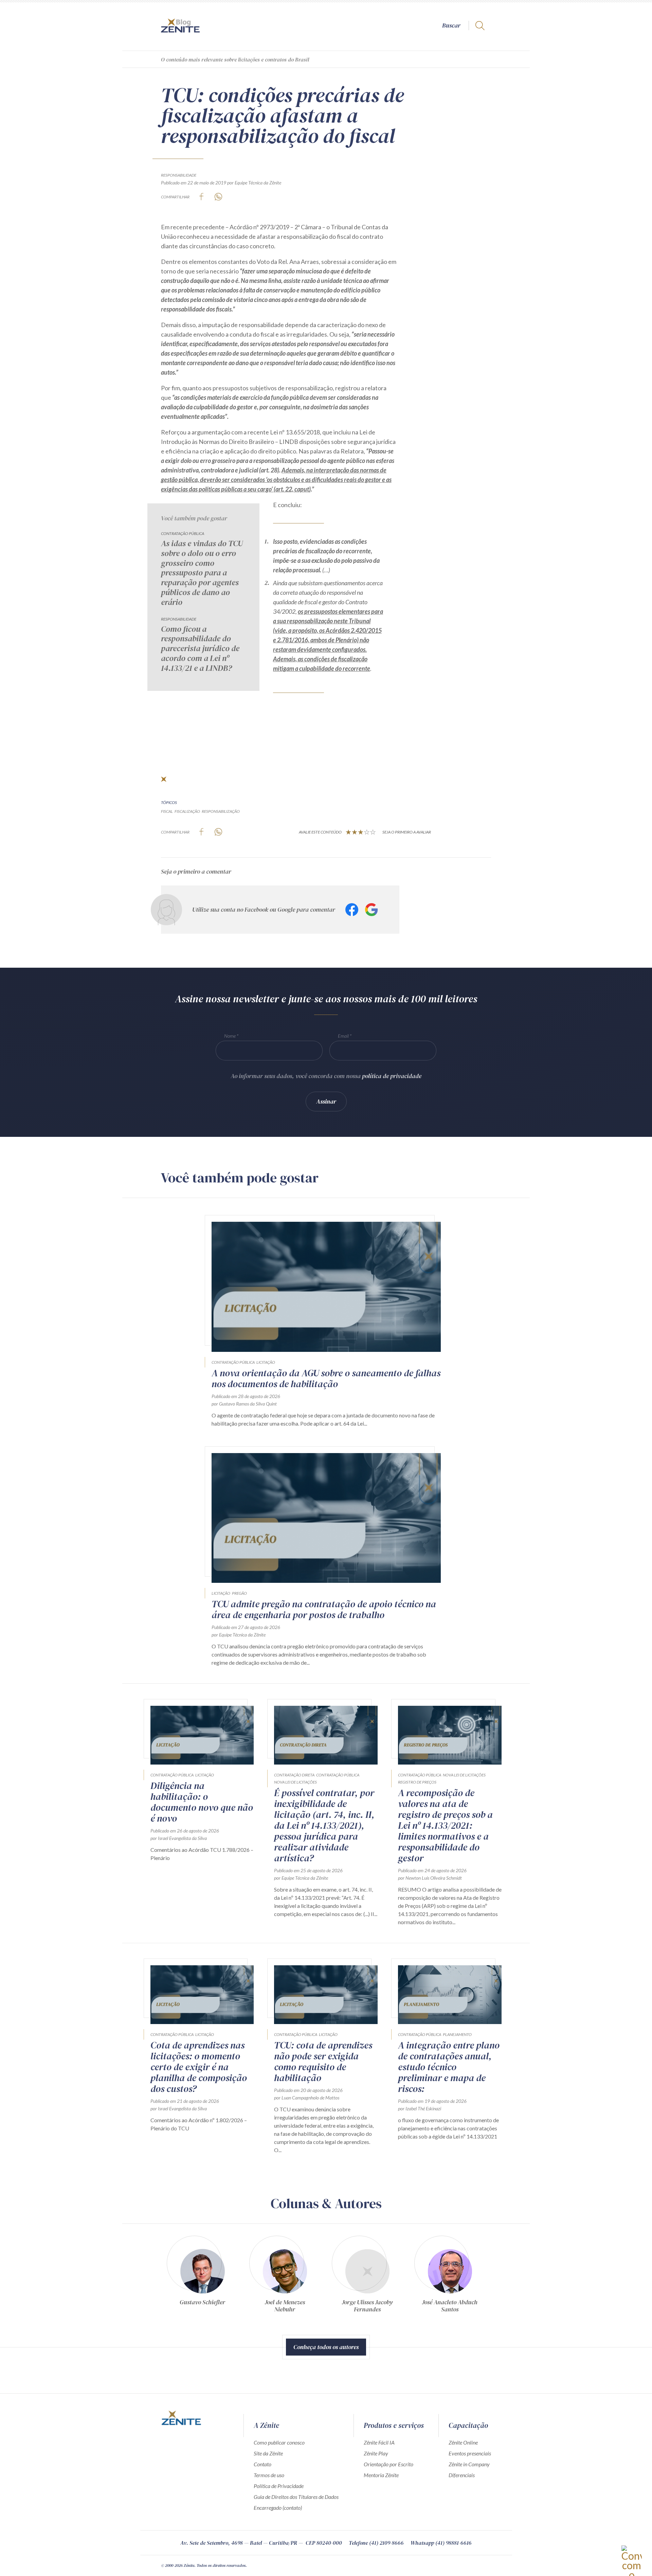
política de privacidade (392, 1076)
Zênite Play (376, 2453)
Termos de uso (269, 2475)
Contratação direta (294, 1775)
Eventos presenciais (470, 2453)
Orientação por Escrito (388, 2464)
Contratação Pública (183, 533)
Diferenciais (462, 2475)
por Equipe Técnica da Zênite (254, 183)
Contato (262, 2464)
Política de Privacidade (279, 2486)
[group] (202, 2277)
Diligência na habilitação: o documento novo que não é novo (202, 1802)
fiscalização (187, 811)
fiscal (167, 811)
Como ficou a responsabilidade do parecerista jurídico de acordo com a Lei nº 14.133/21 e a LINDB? (200, 649)
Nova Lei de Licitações (295, 1782)
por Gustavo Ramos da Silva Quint (244, 1404)
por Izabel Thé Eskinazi (420, 2108)
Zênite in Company (469, 2464)
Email (343, 1036)
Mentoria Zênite (381, 2475)
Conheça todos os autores (326, 2347)
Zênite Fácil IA (379, 2442)
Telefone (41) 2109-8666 (376, 2543)
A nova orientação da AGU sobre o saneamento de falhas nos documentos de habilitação (326, 1378)
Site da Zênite (268, 2453)
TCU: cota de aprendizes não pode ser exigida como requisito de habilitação (323, 2061)
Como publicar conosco (279, 2442)
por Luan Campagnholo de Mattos (307, 2098)
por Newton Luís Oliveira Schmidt (430, 1878)
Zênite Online (463, 2442)
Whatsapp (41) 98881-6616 (441, 2543)
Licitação (266, 1362)
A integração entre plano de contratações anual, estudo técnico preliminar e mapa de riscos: (449, 2067)
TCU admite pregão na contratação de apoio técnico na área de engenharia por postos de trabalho (324, 1609)
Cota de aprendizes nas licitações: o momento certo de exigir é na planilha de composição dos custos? (199, 2067)
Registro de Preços (417, 1782)
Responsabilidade (179, 175)
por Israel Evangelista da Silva (179, 1838)
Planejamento (457, 2034)
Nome (230, 1036)
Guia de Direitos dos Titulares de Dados (296, 2497)
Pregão (239, 1593)
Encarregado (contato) (278, 2508)
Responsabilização (221, 811)
